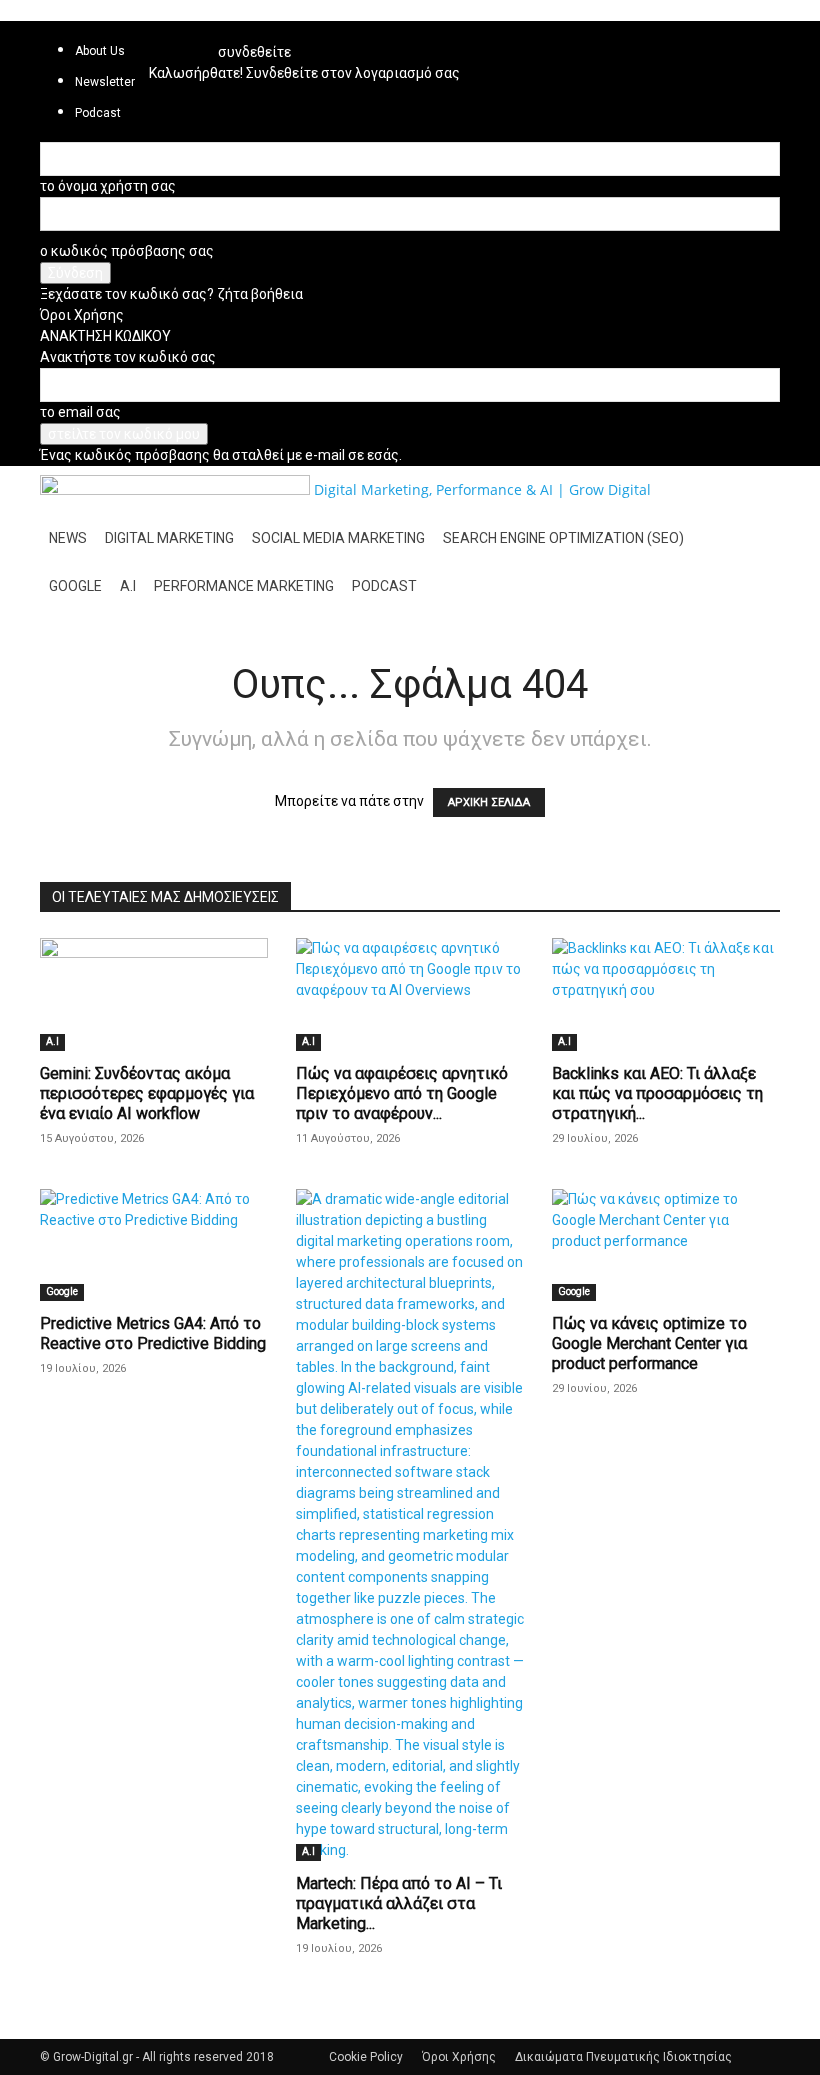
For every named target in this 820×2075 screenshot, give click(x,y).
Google (75, 586)
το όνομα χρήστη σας (108, 186)
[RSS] (185, 35)
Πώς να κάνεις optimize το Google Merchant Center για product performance (649, 1343)
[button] (756, 490)
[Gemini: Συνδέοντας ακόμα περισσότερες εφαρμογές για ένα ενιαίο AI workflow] (154, 994)
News (68, 538)
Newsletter (105, 82)
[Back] (223, 31)
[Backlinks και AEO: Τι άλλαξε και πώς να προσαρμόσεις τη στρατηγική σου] (666, 994)
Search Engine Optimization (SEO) (563, 538)
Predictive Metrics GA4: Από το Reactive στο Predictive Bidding (153, 1333)
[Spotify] (198, 35)
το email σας (80, 412)
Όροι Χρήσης (82, 315)
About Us (100, 51)
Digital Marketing (169, 538)
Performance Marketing (244, 586)
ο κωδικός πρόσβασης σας (127, 251)
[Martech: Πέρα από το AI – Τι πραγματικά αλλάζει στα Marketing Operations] (410, 1525)
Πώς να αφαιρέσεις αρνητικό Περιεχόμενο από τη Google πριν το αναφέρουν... (402, 1093)
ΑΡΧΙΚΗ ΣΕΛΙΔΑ (489, 802)
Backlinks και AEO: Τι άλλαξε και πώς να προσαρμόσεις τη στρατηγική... (657, 1093)
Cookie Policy (366, 2057)
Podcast (384, 586)
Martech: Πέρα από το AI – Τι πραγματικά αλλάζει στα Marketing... (399, 1903)
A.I (128, 586)
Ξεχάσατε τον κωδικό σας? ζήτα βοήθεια (171, 294)
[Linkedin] (170, 35)
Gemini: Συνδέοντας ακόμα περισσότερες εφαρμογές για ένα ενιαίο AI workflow (147, 1093)
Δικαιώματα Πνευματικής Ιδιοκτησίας (623, 2057)
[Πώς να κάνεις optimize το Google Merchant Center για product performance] (666, 1245)
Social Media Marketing (338, 538)
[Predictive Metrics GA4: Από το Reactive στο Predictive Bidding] (154, 1245)
